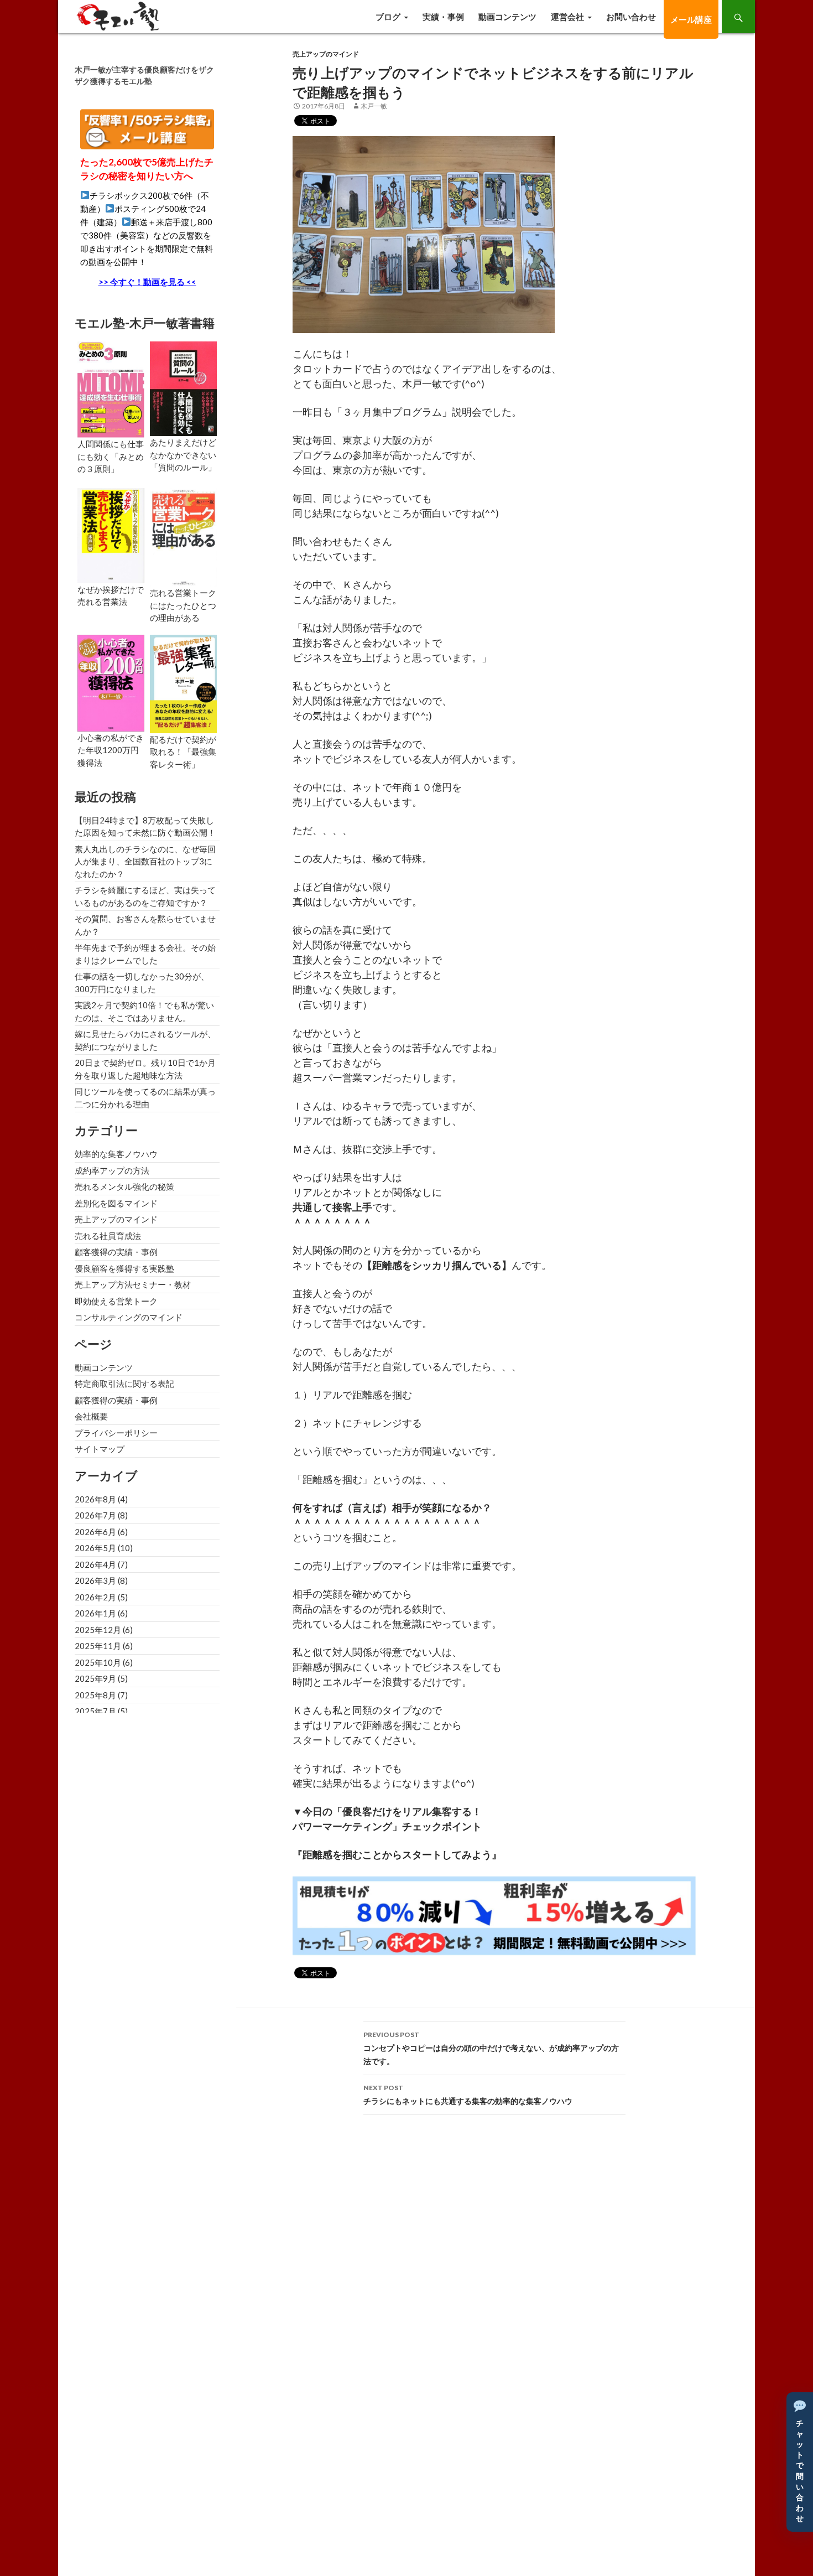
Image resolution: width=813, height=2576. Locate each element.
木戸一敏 (374, 106)
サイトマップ (100, 1449)
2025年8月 (95, 1695)
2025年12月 (98, 1630)
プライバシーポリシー (116, 1433)
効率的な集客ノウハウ (116, 1154)
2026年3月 (95, 1580)
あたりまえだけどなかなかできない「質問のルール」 (183, 455)
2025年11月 (98, 1646)
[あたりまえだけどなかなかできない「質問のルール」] (183, 387)
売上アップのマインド (326, 54)
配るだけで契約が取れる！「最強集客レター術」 (183, 752)
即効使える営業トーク (116, 1301)
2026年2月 (95, 1597)
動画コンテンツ (507, 17)
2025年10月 (98, 1662)
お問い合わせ (631, 17)
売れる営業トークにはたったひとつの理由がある (183, 605)
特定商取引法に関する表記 (124, 1383)
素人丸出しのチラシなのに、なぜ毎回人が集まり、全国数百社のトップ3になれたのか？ (145, 861)
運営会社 (567, 17)
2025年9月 (95, 1678)
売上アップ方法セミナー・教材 (133, 1284)
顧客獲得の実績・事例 (116, 1252)
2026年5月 (95, 1548)
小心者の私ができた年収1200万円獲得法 (111, 750)
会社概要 (91, 1416)
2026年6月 (95, 1532)
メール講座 (691, 19)
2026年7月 (95, 1515)
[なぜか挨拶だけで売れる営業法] (111, 535)
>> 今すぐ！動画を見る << (147, 282)
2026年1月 (95, 1613)
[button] (800, 2462)
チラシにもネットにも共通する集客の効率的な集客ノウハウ (468, 2095)
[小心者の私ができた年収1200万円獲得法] (111, 682)
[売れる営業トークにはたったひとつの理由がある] (183, 536)
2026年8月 (95, 1499)
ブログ (388, 17)
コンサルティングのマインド (129, 1317)
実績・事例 (443, 17)
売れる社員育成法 (108, 1236)
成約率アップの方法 (112, 1170)
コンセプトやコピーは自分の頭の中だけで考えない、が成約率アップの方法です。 (491, 2048)
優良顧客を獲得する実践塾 (124, 1268)
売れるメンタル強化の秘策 (124, 1186)
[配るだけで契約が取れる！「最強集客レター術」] (183, 682)
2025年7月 (95, 1711)
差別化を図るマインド (116, 1203)
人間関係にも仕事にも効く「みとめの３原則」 (111, 456)
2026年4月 (95, 1564)
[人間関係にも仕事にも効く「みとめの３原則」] (111, 388)
